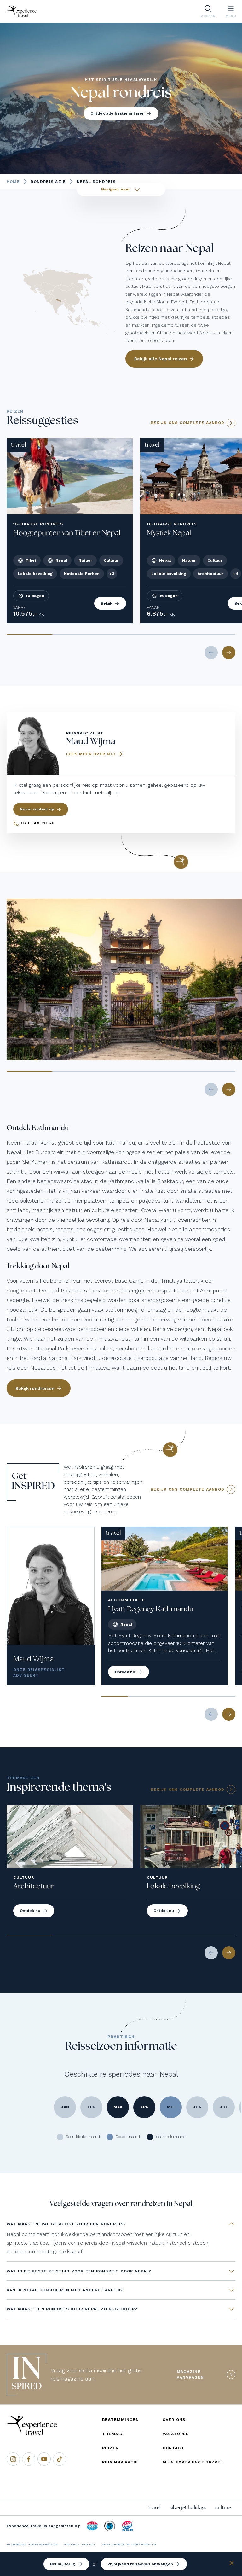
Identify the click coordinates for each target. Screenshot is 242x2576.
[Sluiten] (232, 2564)
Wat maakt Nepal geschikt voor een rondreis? (66, 2224)
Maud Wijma (34, 1659)
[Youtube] (44, 2459)
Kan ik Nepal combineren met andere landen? (65, 2290)
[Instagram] (13, 2459)
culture (223, 2508)
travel (155, 2508)
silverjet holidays (188, 2508)
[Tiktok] (60, 2459)
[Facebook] (29, 2459)
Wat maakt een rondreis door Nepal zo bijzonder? (72, 2309)
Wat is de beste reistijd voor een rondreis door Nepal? (79, 2271)
